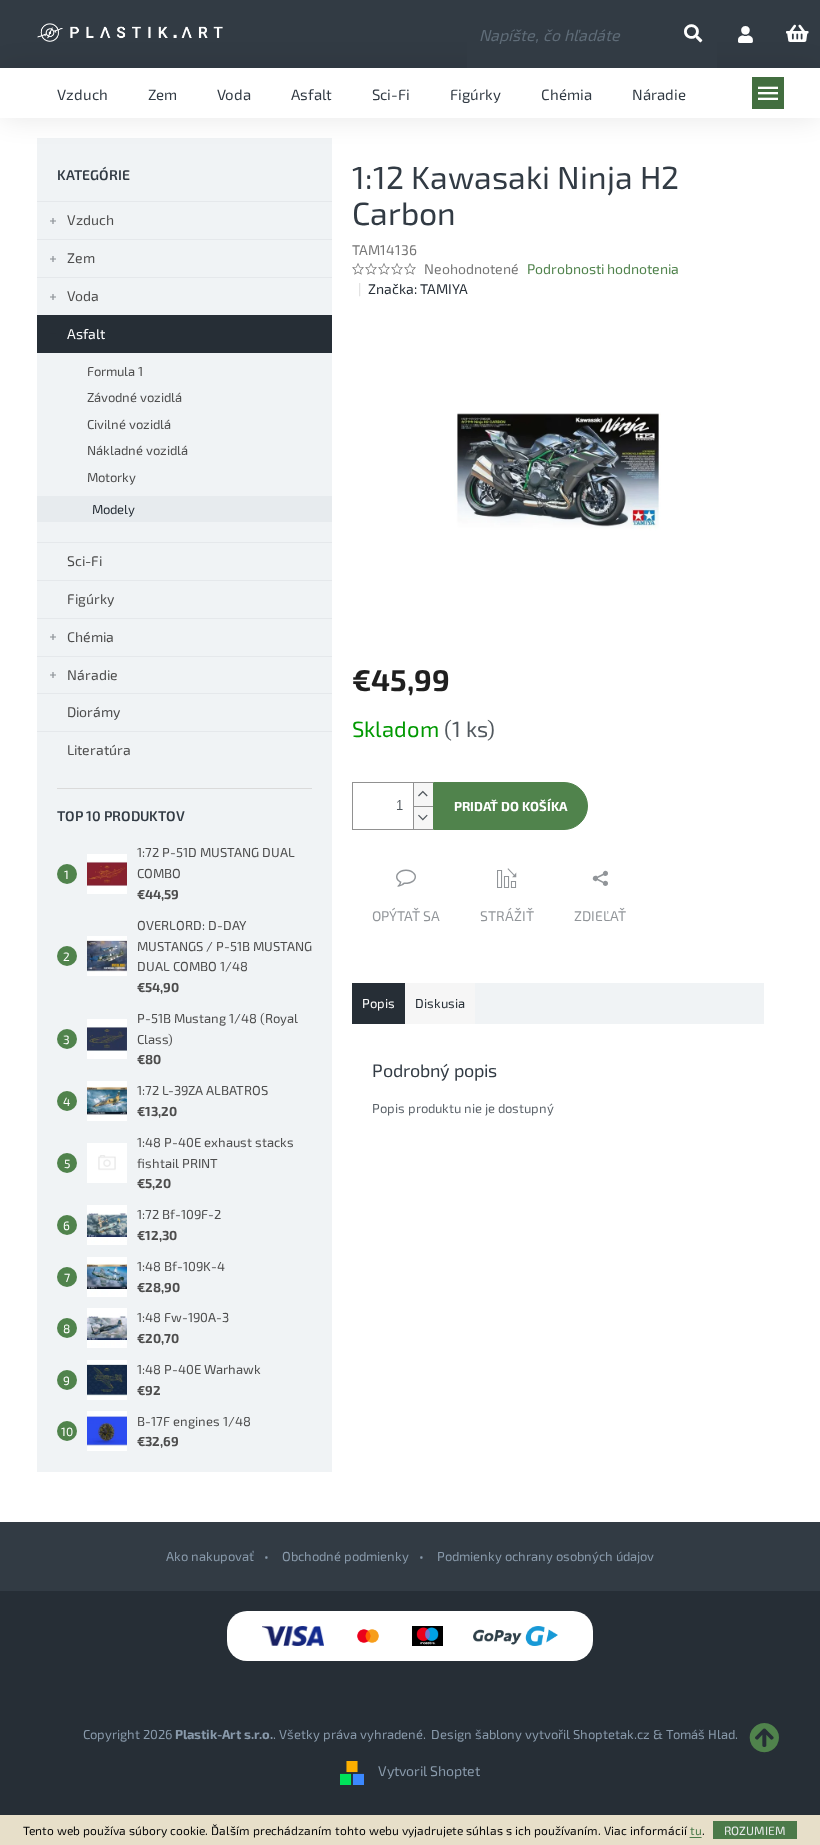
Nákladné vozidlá (137, 450)
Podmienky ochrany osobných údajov (545, 1556)
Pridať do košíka (510, 806)
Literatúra (99, 749)
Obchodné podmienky (345, 1556)
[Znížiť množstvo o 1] (423, 817)
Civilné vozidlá (129, 424)
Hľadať (709, 34)
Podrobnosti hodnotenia (603, 268)
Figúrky (90, 598)
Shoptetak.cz (611, 1734)
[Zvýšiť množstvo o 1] (423, 794)
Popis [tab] (378, 1003)
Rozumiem (755, 1830)
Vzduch (90, 219)
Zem (81, 257)
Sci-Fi (84, 560)
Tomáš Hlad (700, 1734)
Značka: (418, 288)
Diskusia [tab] (440, 1003)
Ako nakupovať (210, 1556)
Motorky (111, 477)
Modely (113, 509)
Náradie (92, 674)
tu (696, 1830)
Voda (83, 295)
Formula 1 (115, 371)
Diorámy (93, 711)
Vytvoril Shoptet (429, 1770)
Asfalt (86, 333)
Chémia (90, 636)
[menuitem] (82, 93)
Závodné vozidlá (134, 397)
